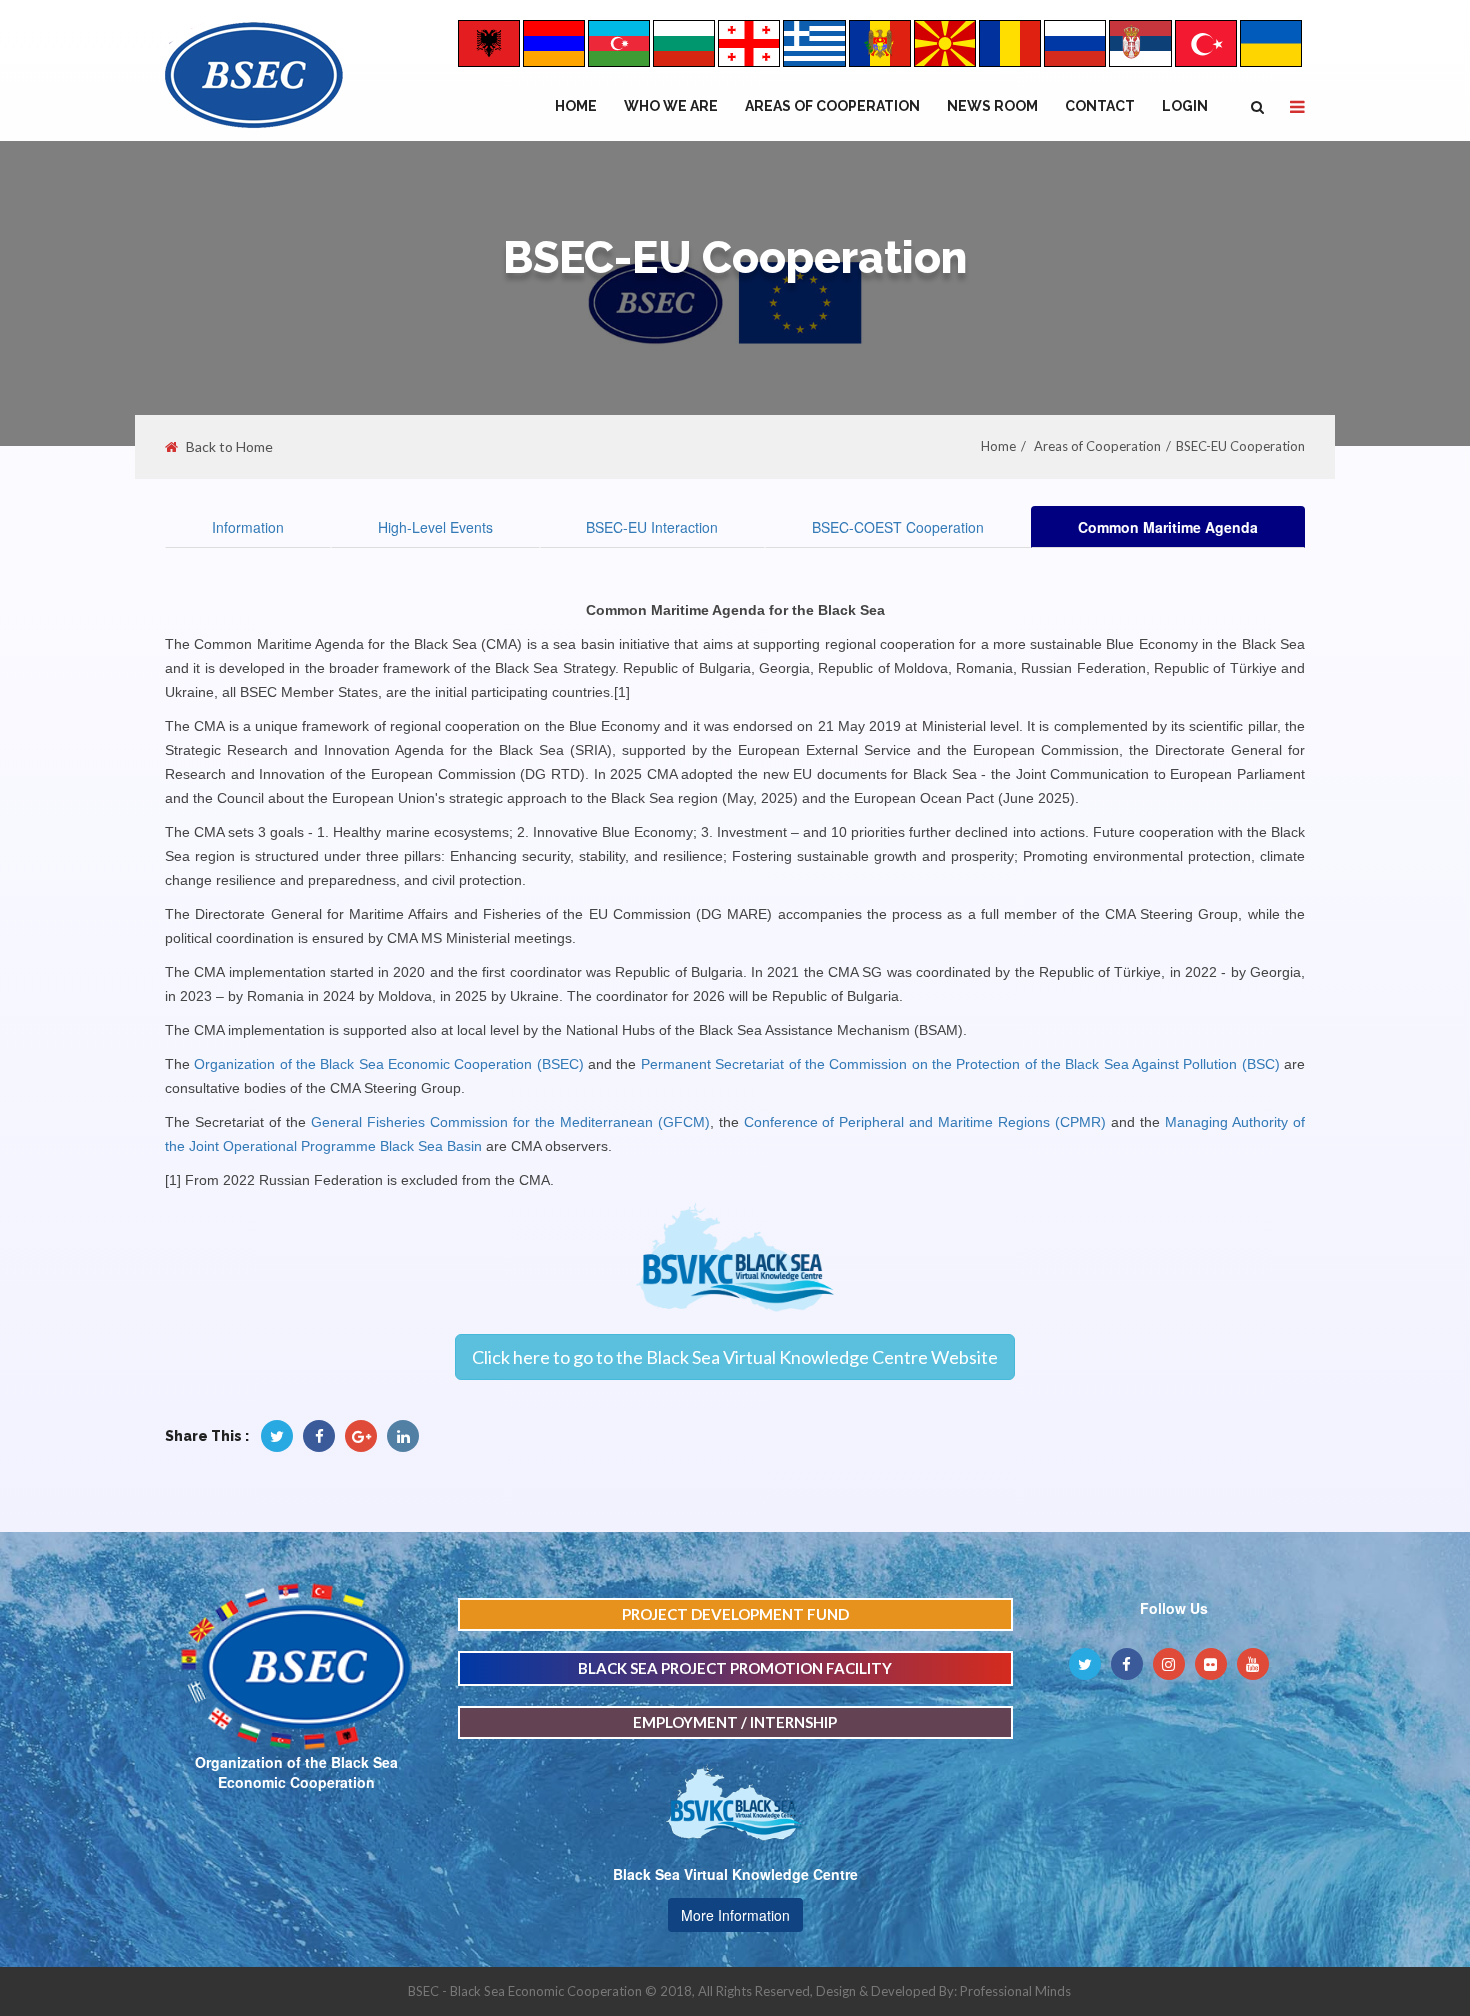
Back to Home (229, 447)
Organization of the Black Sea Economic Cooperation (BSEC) (388, 1064)
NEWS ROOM (992, 106)
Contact (1100, 106)
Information (248, 527)
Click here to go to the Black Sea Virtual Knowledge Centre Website (735, 1357)
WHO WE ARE (671, 106)
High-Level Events (435, 527)
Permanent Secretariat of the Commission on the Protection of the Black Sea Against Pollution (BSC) (960, 1064)
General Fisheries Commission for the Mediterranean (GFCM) (510, 1122)
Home (576, 106)
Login (1185, 106)
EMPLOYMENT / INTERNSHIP (735, 1722)
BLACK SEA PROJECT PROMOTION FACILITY (735, 1668)
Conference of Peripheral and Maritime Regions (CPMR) (925, 1122)
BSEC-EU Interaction (652, 527)
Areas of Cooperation (832, 106)
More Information (735, 1915)
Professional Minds (1015, 1991)
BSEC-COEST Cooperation (898, 527)
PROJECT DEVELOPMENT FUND (735, 1614)
